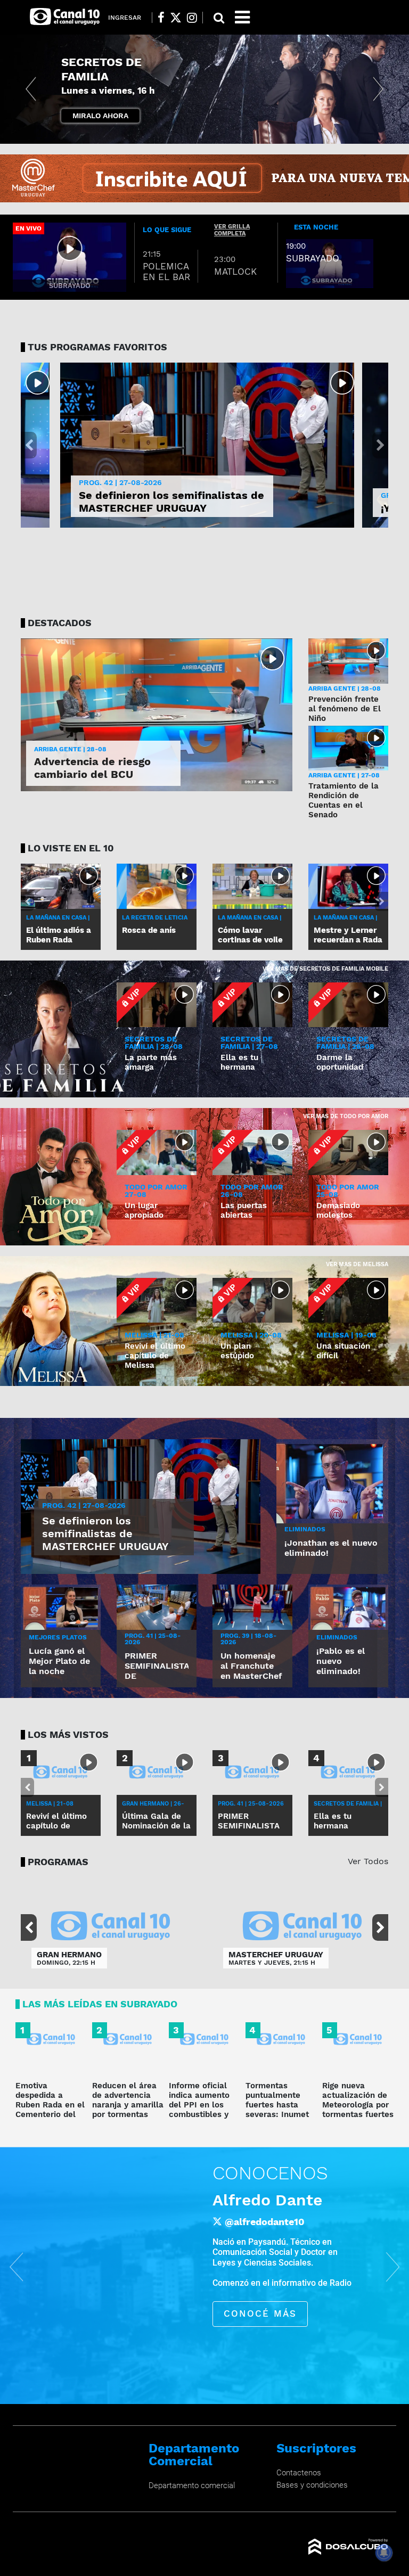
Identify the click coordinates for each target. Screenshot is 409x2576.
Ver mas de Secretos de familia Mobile (325, 969)
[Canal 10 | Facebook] (161, 18)
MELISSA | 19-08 (346, 1335)
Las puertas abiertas (244, 1210)
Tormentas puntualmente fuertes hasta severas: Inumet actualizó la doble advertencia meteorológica (281, 2114)
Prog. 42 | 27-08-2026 (120, 482)
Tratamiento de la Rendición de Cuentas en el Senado (343, 800)
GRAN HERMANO (69, 1955)
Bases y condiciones (312, 2485)
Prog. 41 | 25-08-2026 (153, 1639)
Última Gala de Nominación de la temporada (156, 1826)
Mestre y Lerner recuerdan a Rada (348, 935)
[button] (31, 89)
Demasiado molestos (338, 1210)
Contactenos (299, 2473)
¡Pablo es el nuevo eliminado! (341, 1661)
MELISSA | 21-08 (154, 1335)
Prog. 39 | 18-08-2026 (248, 1639)
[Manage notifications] (384, 2553)
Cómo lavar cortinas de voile (250, 935)
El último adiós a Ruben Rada (59, 935)
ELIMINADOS (305, 1529)
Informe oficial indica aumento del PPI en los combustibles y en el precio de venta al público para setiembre (201, 2114)
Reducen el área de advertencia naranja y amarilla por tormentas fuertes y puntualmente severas (128, 2114)
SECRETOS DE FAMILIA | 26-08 (345, 1043)
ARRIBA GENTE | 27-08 (344, 775)
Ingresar (125, 18)
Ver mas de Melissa (357, 1264)
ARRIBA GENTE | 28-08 (70, 749)
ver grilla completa (232, 230)
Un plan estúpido (237, 1351)
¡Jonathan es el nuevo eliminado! (331, 1548)
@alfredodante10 (265, 2221)
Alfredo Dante (267, 2200)
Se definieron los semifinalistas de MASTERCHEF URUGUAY (171, 502)
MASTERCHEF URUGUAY (276, 1955)
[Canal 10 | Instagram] (192, 18)
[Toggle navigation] (242, 17)
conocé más (260, 2314)
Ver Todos (368, 1861)
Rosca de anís (149, 930)
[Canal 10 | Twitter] (176, 18)
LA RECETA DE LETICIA (155, 918)
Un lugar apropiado (144, 1210)
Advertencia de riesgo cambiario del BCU (92, 768)
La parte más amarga (151, 1062)
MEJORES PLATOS (58, 1637)
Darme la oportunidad (340, 1062)
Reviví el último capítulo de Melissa (155, 1356)
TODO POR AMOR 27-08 (156, 1191)
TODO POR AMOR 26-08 (252, 1191)
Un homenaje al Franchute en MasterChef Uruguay (251, 1671)
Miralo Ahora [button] (100, 116)
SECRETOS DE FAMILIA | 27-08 (249, 1043)
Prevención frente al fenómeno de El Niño (345, 709)
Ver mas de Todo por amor (346, 1116)
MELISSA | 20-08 (251, 1335)
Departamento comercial (192, 2485)
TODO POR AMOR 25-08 (348, 1191)
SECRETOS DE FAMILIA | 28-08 (154, 1043)
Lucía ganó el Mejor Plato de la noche (59, 1661)
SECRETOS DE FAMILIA (108, 76)
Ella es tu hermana (239, 1062)
